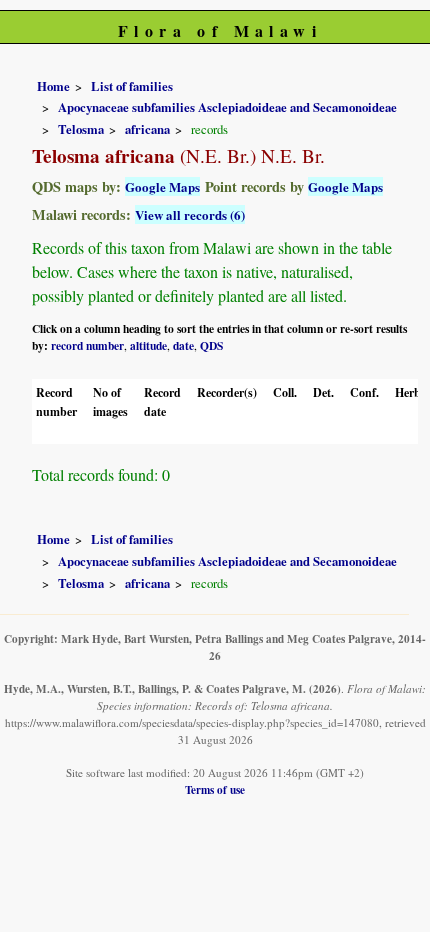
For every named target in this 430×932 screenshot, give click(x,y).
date (183, 345)
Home (53, 86)
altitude (148, 345)
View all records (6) (190, 214)
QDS (211, 345)
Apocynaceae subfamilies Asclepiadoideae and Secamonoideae (227, 107)
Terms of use (215, 789)
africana (147, 129)
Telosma (81, 129)
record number (87, 345)
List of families (132, 86)
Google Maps (162, 186)
